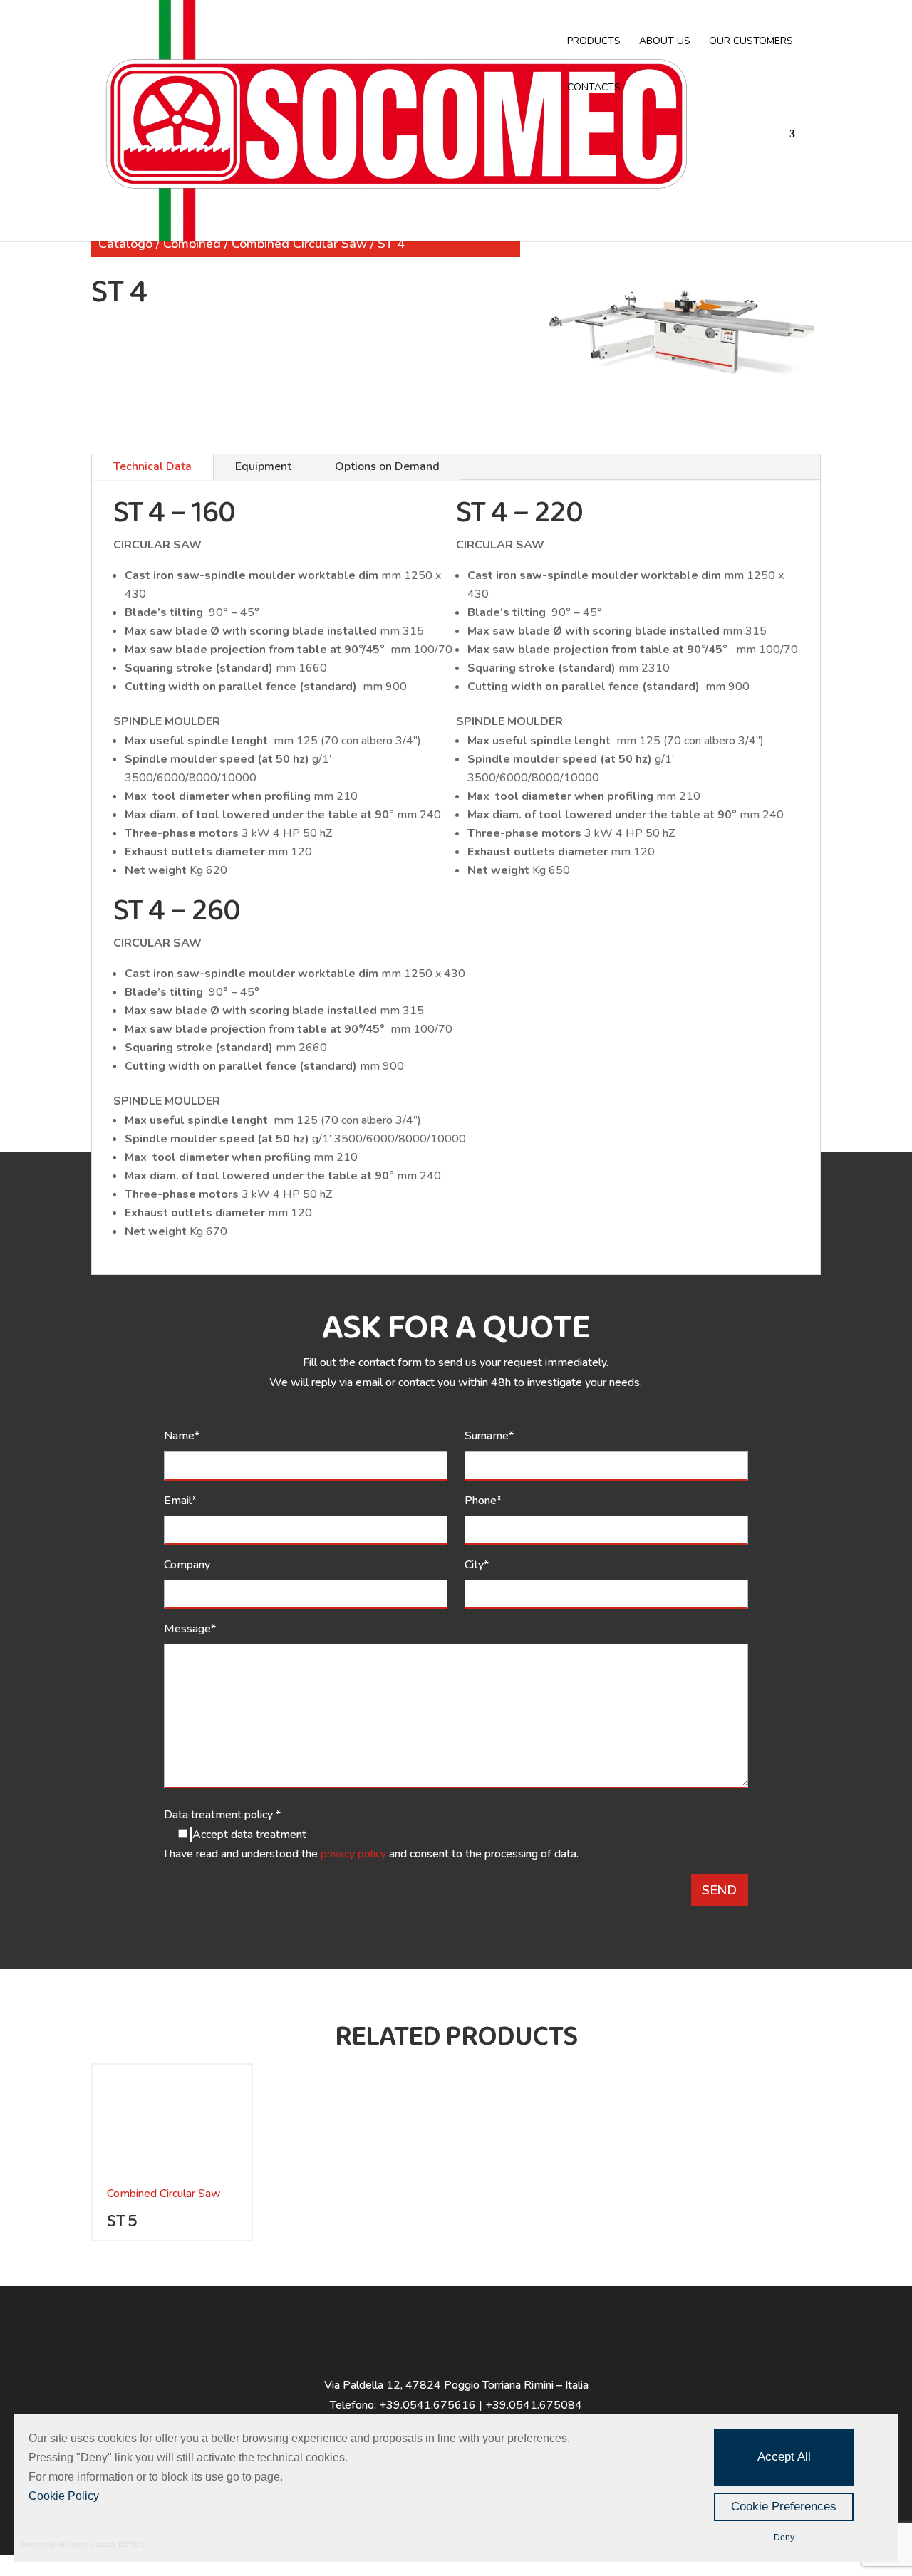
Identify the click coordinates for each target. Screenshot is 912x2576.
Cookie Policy (64, 2496)
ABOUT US (665, 42)
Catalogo (125, 244)
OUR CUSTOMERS (751, 42)
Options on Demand (387, 466)
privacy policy (355, 1854)
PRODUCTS (594, 42)
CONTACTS (594, 88)
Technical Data (152, 466)
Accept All (784, 2457)
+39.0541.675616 (427, 2405)
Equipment (263, 466)
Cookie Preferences (784, 2507)
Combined (192, 244)
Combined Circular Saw (299, 244)
